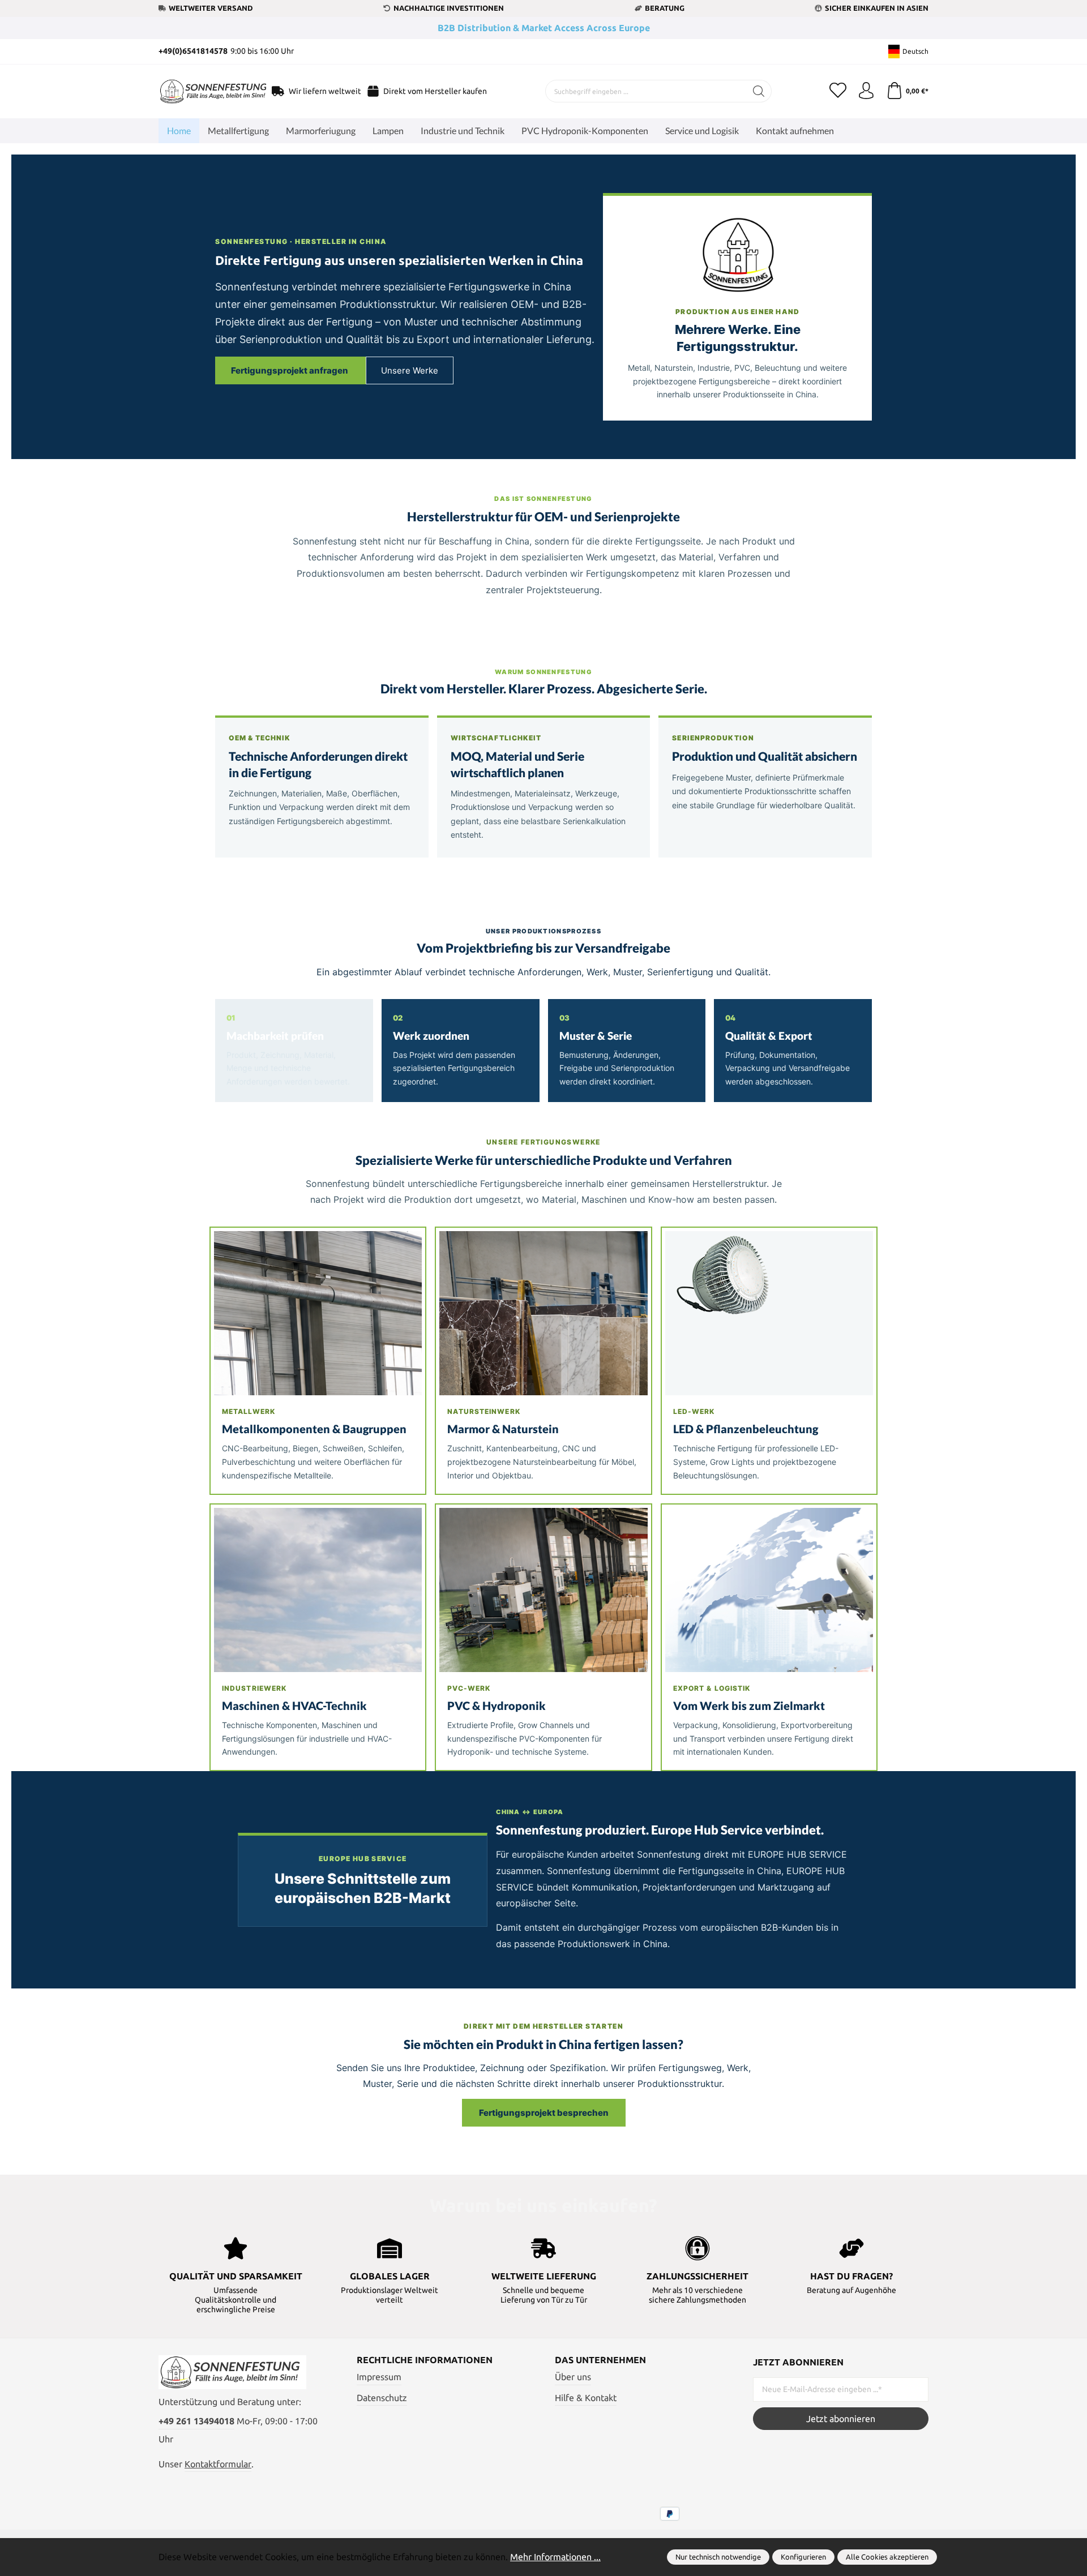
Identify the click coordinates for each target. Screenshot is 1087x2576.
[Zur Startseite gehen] (201, 92)
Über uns (573, 2377)
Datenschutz (382, 2398)
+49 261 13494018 (196, 2421)
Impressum (379, 2377)
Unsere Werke (410, 370)
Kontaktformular (218, 2464)
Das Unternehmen (600, 2360)
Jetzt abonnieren (841, 2419)
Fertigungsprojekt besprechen (544, 2113)
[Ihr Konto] (866, 91)
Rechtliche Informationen (425, 2360)
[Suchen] (759, 91)
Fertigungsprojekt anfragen (290, 370)
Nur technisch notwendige (718, 2557)
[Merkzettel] (838, 91)
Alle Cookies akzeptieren (887, 2557)
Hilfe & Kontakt (586, 2398)
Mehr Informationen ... (555, 2557)
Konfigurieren (803, 2557)
